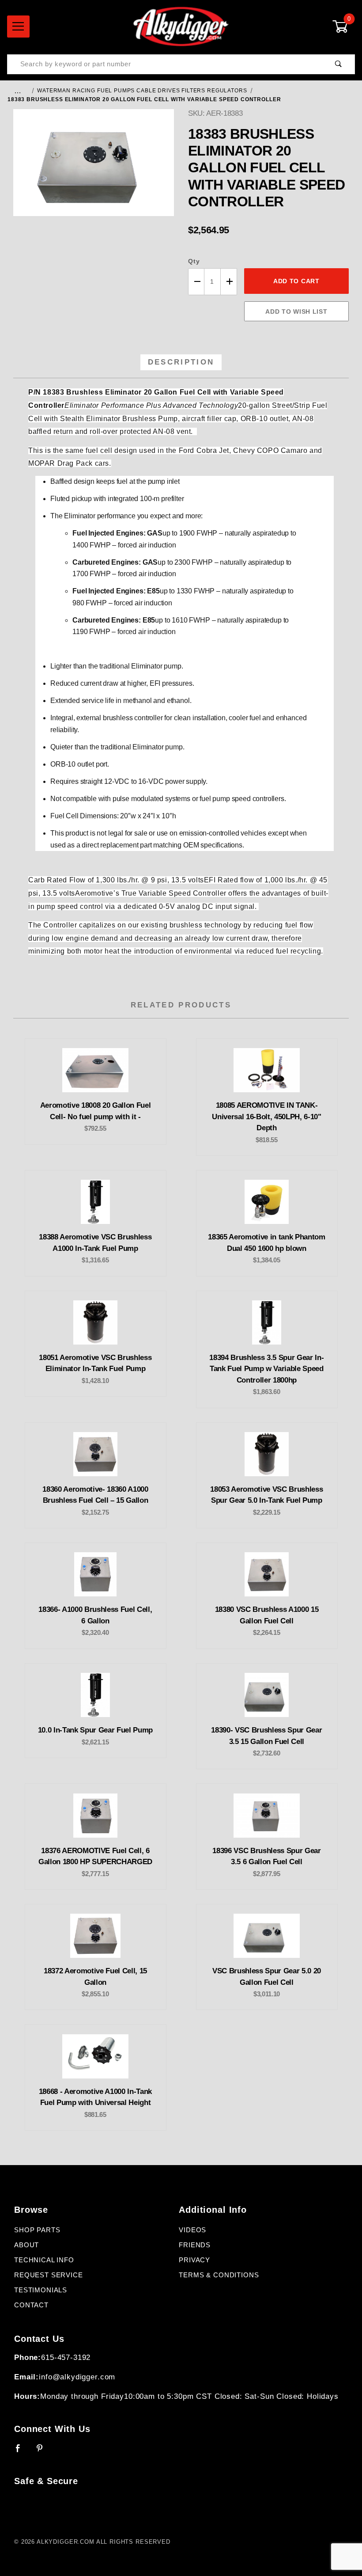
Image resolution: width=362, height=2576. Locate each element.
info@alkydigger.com (77, 2377)
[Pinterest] (43, 2452)
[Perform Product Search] (338, 64)
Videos (192, 2230)
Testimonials (41, 2290)
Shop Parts (37, 2230)
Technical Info (44, 2260)
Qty (194, 261)
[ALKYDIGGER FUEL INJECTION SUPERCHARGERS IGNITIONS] (181, 26)
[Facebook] (22, 2452)
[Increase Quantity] (229, 282)
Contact (31, 2305)
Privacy (194, 2260)
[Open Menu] (18, 27)
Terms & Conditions (219, 2275)
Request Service (49, 2275)
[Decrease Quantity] (196, 282)
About (26, 2245)
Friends (195, 2245)
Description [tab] (181, 362)
